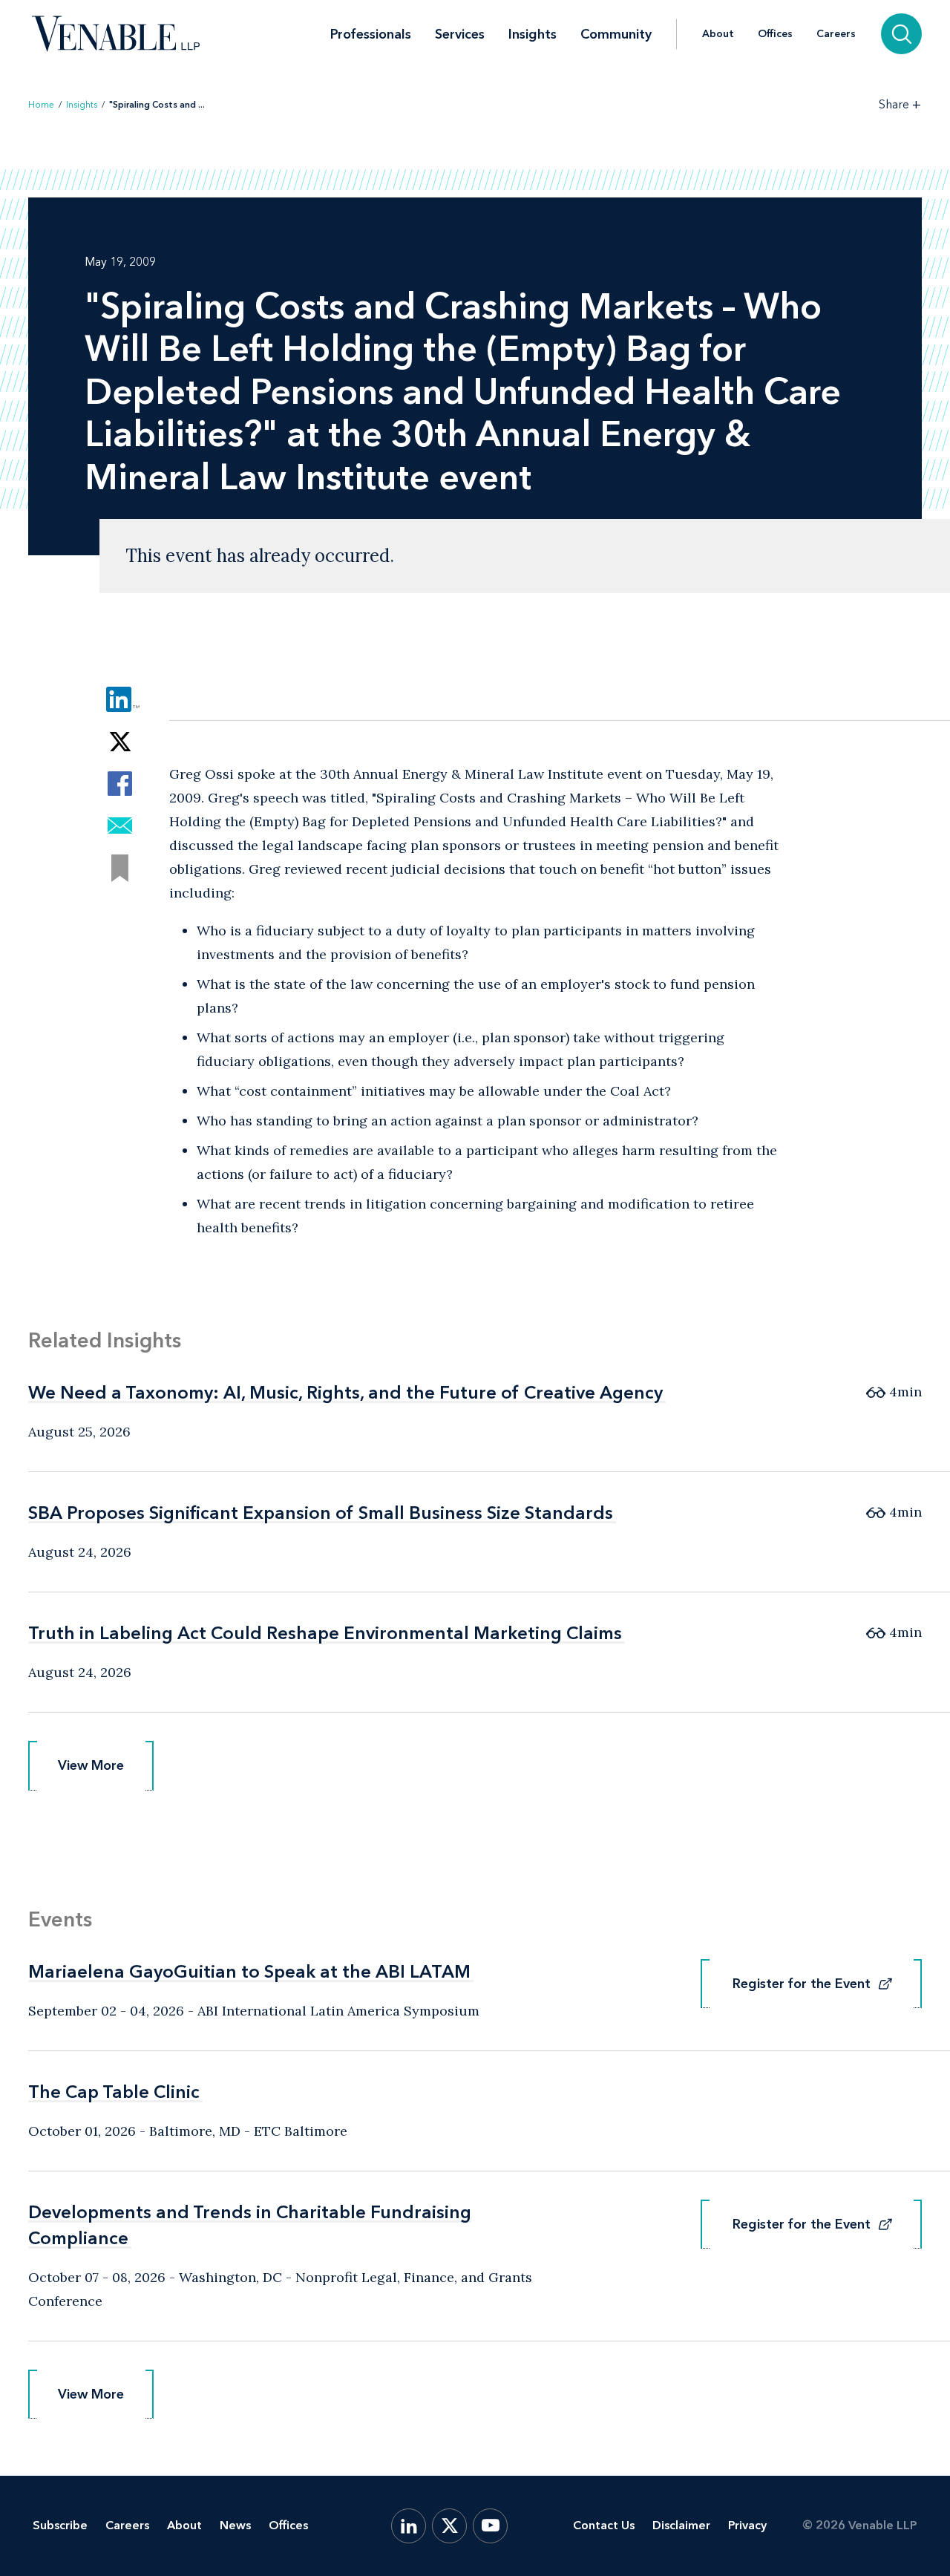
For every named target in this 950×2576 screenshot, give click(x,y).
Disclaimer (681, 2525)
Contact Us (604, 2525)
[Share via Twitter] (120, 741)
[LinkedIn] (409, 2526)
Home (41, 105)
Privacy (747, 2525)
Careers (836, 34)
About (718, 34)
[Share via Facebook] (120, 784)
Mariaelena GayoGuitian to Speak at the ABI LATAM (249, 1971)
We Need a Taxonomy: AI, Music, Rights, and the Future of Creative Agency (345, 1392)
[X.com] (449, 2526)
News (235, 2525)
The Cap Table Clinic (114, 2092)
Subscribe (60, 2525)
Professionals (371, 34)
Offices (775, 34)
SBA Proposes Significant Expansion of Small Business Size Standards (321, 1513)
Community (616, 34)
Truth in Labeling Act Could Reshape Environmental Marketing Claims (325, 1633)
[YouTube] (490, 2526)
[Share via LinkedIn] (120, 699)
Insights (533, 34)
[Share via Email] (120, 826)
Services (460, 34)
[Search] (901, 34)
